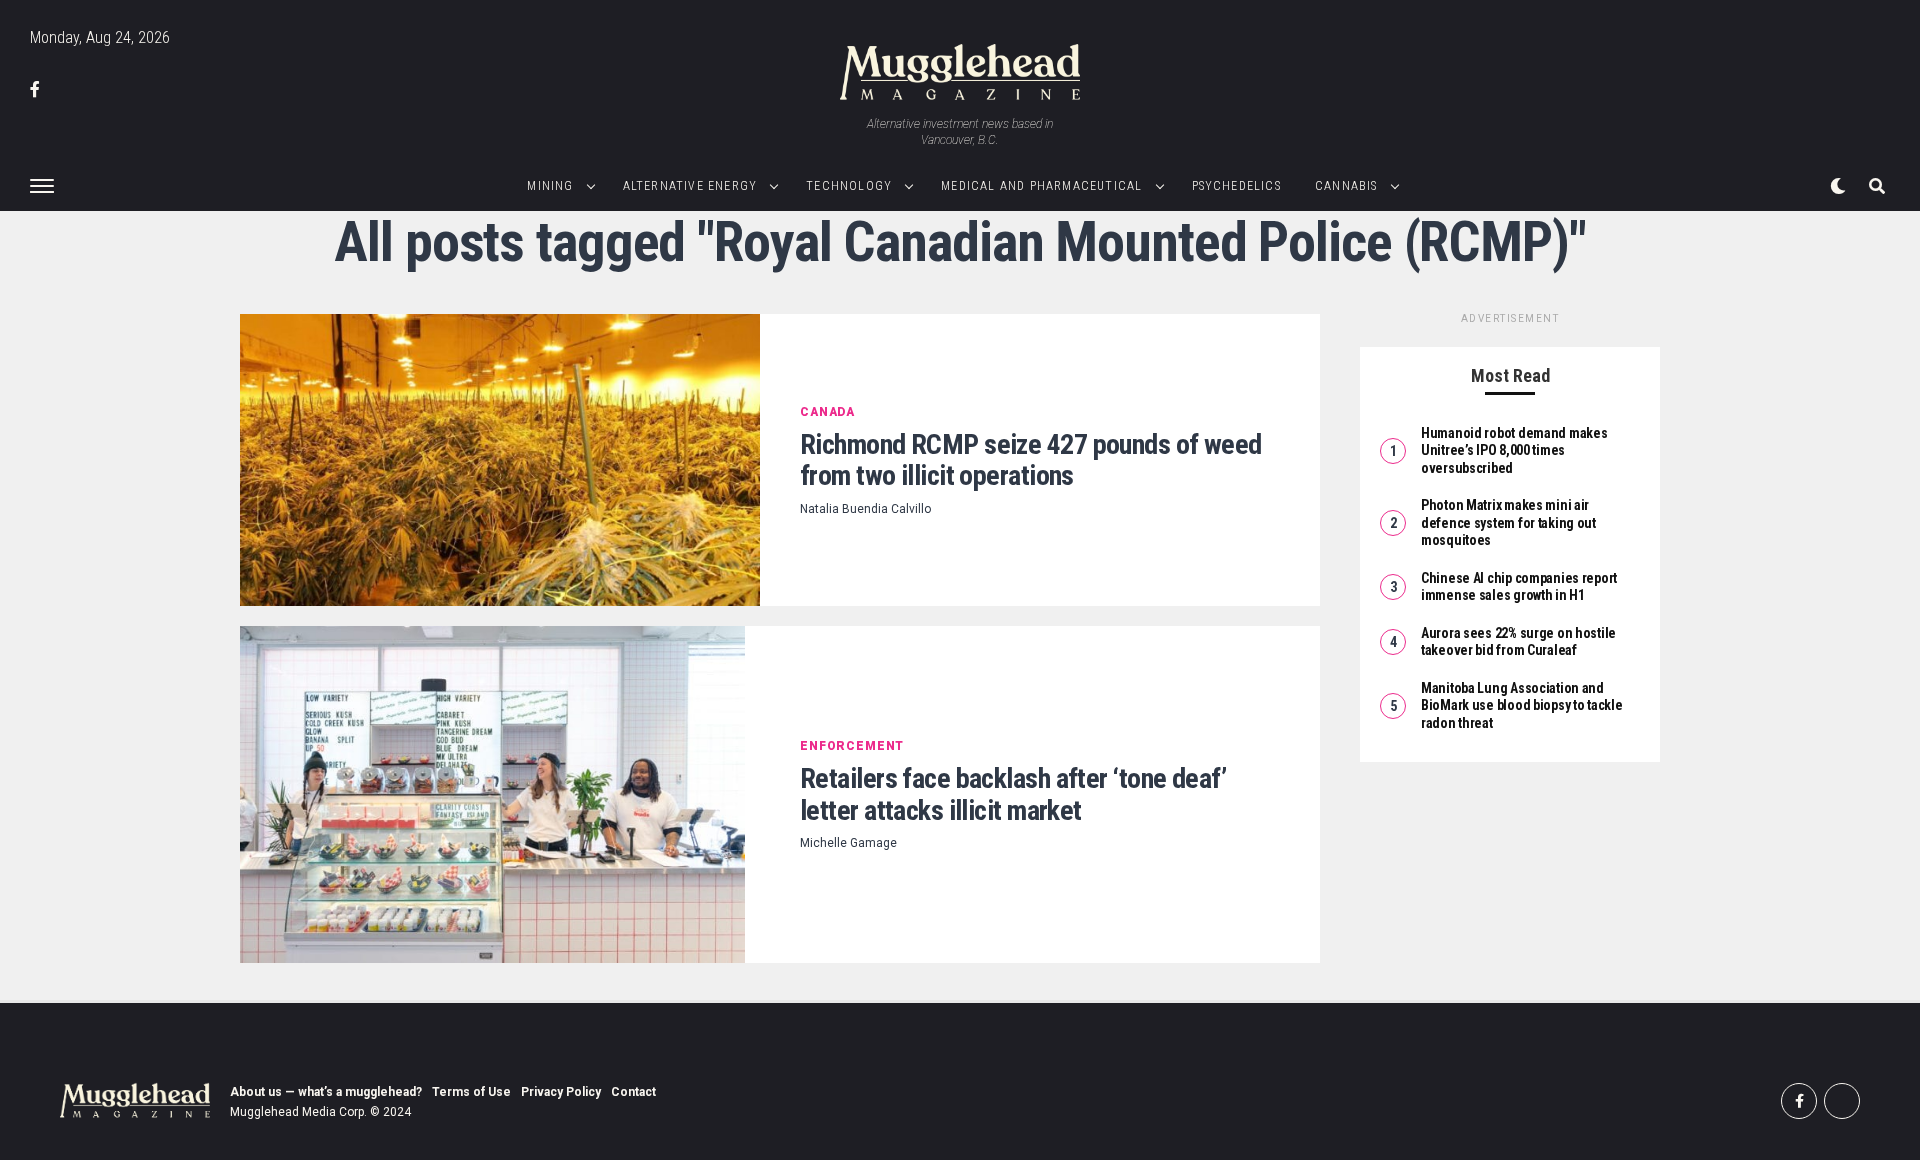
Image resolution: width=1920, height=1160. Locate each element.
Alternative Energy (690, 186)
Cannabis (1346, 186)
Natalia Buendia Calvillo (865, 509)
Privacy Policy (561, 1092)
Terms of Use (471, 1092)
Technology (849, 186)
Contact (633, 1092)
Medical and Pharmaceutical (1041, 186)
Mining (550, 186)
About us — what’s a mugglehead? (326, 1092)
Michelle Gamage (848, 843)
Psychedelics (1236, 186)
